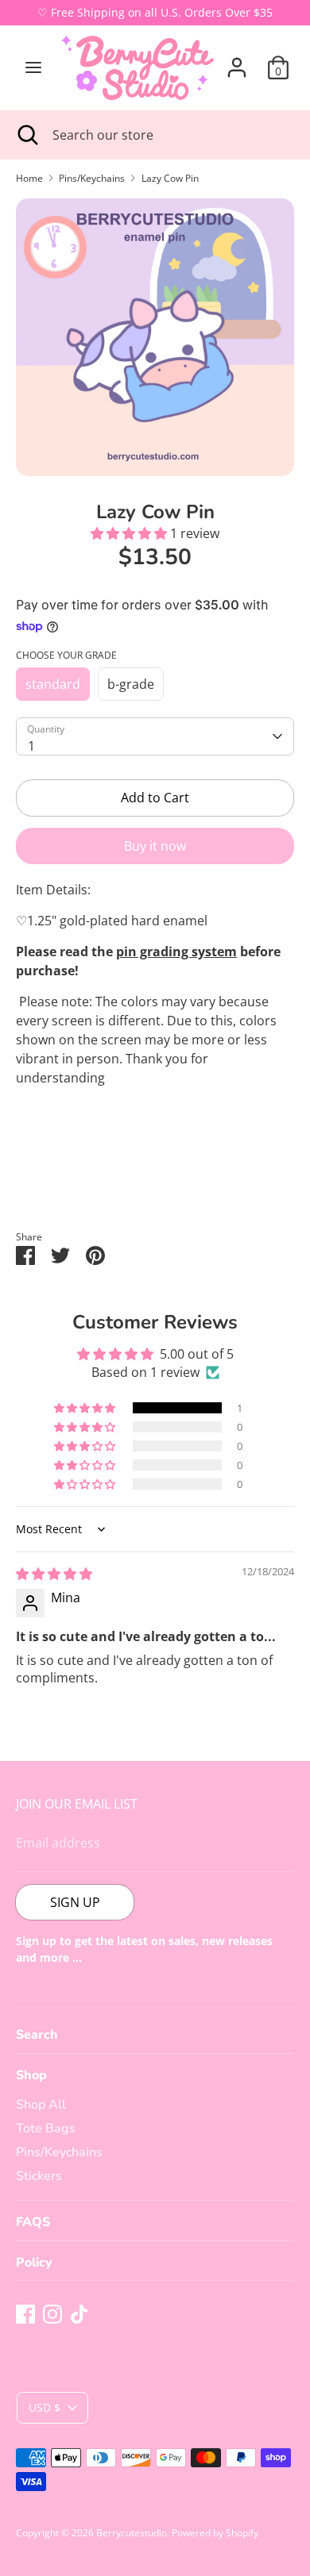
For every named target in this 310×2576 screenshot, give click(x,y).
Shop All (41, 2105)
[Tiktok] (79, 2314)
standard (53, 684)
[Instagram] (52, 2314)
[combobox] (155, 736)
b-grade (131, 684)
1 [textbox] (31, 746)
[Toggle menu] (33, 67)
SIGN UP (75, 1902)
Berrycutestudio (132, 2533)
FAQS (33, 2222)
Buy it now (155, 846)
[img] (54, 1574)
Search (37, 2035)
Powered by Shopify (215, 2533)
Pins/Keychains (59, 2152)
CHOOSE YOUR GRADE (66, 655)
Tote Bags (46, 2128)
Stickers (39, 2176)
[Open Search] (26, 135)
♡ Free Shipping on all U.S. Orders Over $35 (155, 12)
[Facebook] (25, 2314)
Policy (34, 2263)
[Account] (237, 61)
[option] (155, 337)
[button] (130, 533)
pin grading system (176, 952)
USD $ (45, 2407)
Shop (31, 2075)
